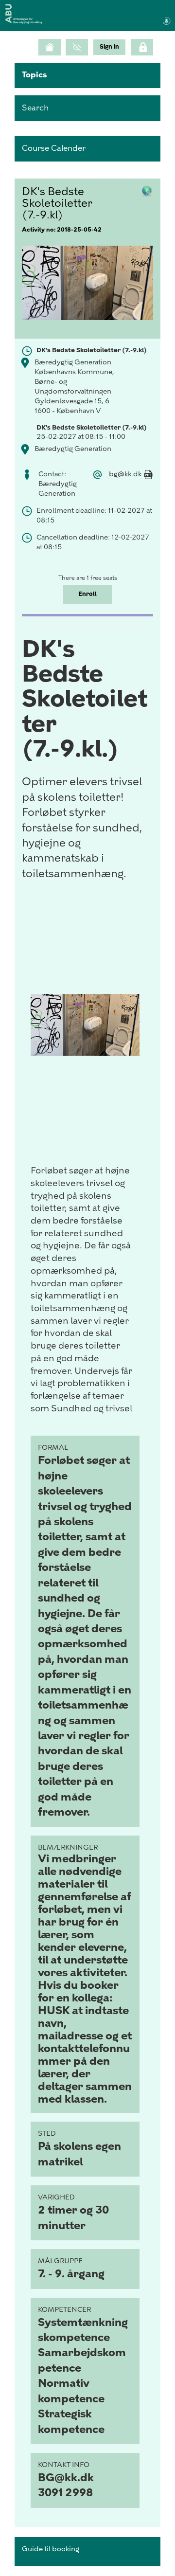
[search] (87, 108)
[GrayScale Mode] (77, 47)
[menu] (109, 47)
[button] (87, 76)
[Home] (50, 47)
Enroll (87, 594)
